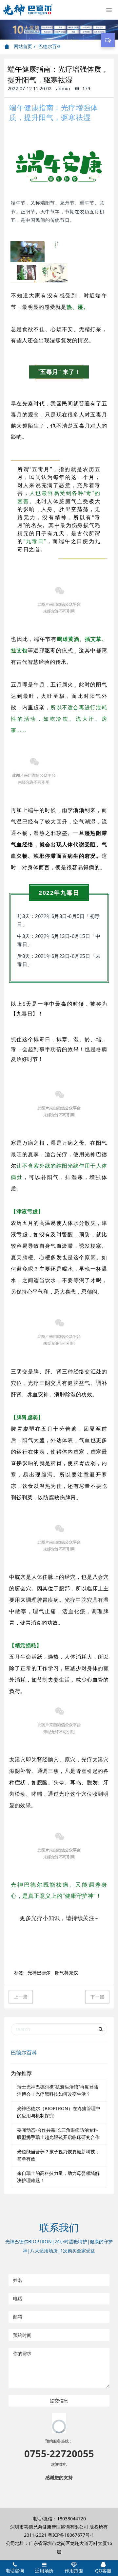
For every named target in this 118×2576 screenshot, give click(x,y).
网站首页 (22, 46)
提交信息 (59, 2400)
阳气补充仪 (67, 1973)
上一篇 (21, 1997)
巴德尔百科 (50, 46)
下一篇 (97, 1997)
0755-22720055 (59, 2523)
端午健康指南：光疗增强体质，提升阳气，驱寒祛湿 (54, 112)
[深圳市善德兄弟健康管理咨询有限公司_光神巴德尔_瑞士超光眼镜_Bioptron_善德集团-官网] (28, 10)
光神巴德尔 (39, 1973)
